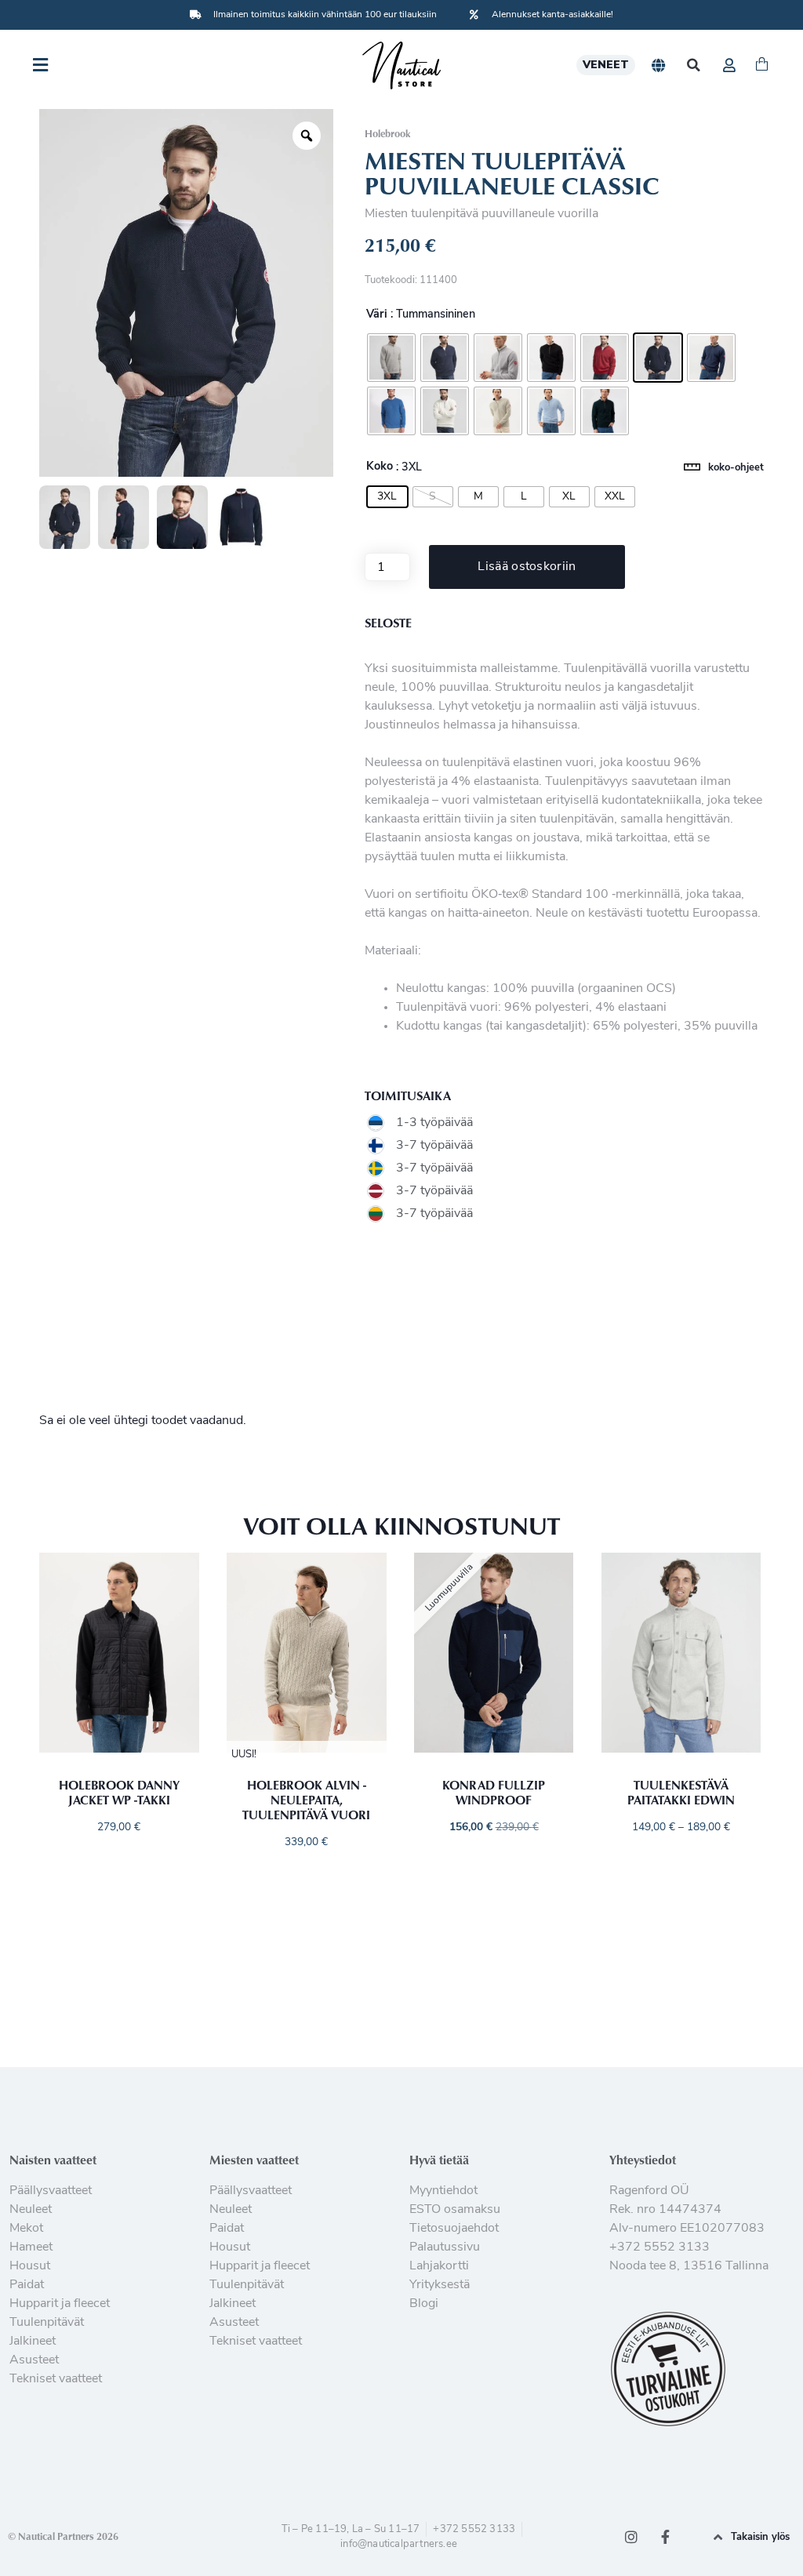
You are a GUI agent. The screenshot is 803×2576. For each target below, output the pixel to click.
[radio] (391, 358)
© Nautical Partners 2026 (63, 2536)
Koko (380, 467)
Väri (377, 315)
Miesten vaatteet (254, 2160)
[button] (694, 65)
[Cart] (762, 65)
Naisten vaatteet (53, 2160)
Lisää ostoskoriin (527, 567)
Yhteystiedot (643, 2160)
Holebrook (387, 133)
